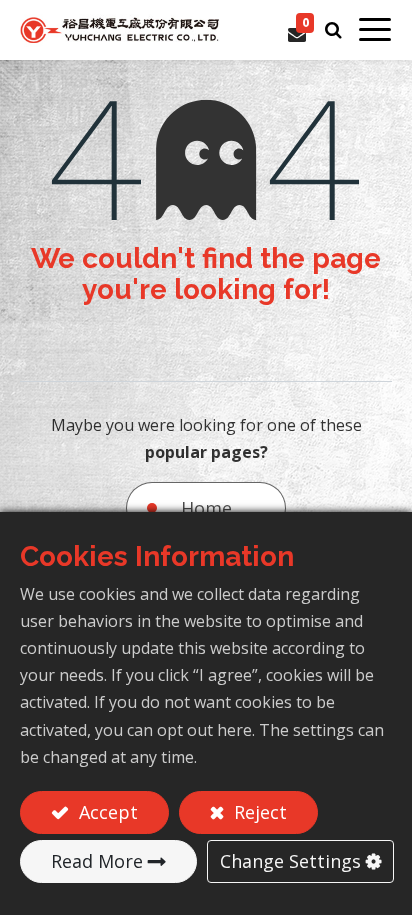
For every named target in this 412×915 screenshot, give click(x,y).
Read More (97, 861)
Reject (258, 812)
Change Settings (290, 861)
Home (206, 508)
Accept (106, 812)
